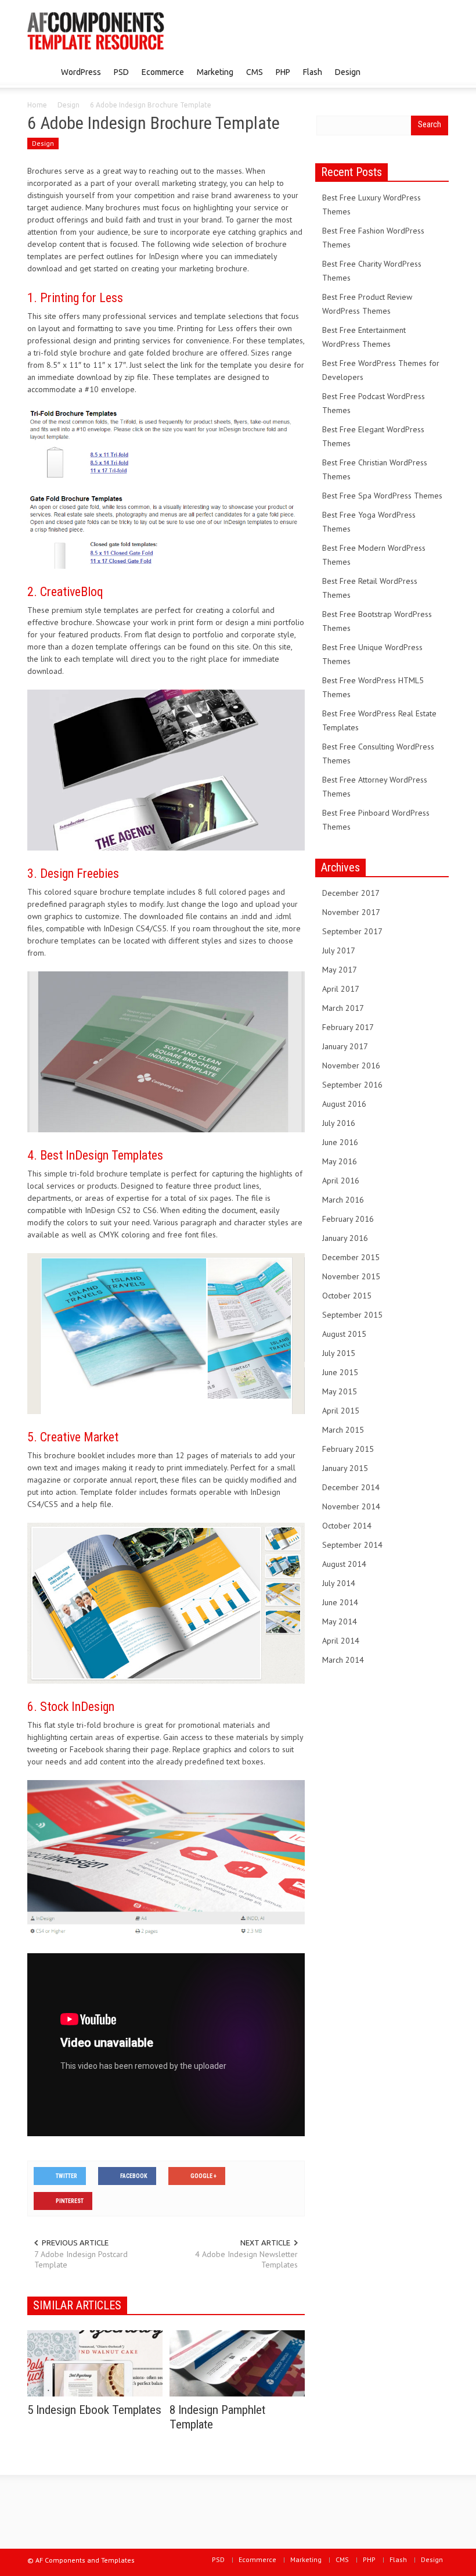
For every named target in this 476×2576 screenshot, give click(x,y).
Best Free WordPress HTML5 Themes (373, 687)
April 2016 (341, 1181)
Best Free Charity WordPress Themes (372, 271)
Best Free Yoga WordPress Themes (369, 522)
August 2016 (344, 1104)
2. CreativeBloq (65, 592)
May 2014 (340, 1621)
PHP (283, 72)
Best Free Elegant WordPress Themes (373, 436)
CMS (255, 72)
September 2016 (352, 1085)
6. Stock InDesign (71, 1707)
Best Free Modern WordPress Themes (374, 555)
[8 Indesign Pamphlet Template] (237, 2363)
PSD (121, 72)
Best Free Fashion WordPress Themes (373, 238)
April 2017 (341, 989)
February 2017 (348, 1027)
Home (37, 105)
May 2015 (340, 1391)
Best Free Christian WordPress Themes (375, 469)
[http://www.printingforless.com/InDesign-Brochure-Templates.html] (166, 487)
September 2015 (352, 1315)
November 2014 (351, 1506)
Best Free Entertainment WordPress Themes (364, 337)
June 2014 (340, 1602)
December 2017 (351, 893)
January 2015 (345, 1468)
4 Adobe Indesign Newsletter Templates (246, 2259)
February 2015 (348, 1449)
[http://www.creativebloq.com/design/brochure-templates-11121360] (166, 769)
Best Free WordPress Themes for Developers (381, 370)
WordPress (81, 72)
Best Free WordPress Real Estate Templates (379, 720)
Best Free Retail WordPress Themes (370, 588)
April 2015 (341, 1411)
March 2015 (343, 1430)
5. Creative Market (73, 1437)
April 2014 (341, 1641)
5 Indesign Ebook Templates (94, 2410)
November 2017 (351, 912)
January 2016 (345, 1238)
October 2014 (347, 1526)
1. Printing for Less (75, 298)
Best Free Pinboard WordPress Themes (376, 820)
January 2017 (345, 1046)
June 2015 (340, 1372)
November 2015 (351, 1276)
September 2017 (352, 931)
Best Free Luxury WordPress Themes (372, 204)
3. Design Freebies (73, 873)
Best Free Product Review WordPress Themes (367, 304)
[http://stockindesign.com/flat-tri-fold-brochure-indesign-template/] (166, 1860)
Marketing (215, 72)
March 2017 (343, 1008)
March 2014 (343, 1660)
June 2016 (340, 1142)
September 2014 (352, 1545)
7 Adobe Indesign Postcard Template (81, 2259)
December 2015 (351, 1257)
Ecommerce (163, 72)
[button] (437, 71)
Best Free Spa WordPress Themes (382, 496)
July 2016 (339, 1123)
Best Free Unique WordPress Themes (372, 654)
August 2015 (344, 1334)
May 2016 (340, 1161)
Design (348, 72)
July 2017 (339, 950)
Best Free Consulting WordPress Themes (378, 754)
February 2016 (348, 1219)
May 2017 (340, 970)
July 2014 (339, 1583)
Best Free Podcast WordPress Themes (374, 403)
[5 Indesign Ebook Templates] (95, 2363)
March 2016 (343, 1200)
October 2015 (347, 1296)
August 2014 (344, 1564)
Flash (313, 72)
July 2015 (339, 1353)
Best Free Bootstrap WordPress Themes (377, 621)
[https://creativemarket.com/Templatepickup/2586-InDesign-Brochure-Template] (166, 1602)
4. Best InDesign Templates (95, 1155)
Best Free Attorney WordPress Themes (375, 787)
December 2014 (351, 1487)
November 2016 (351, 1065)
